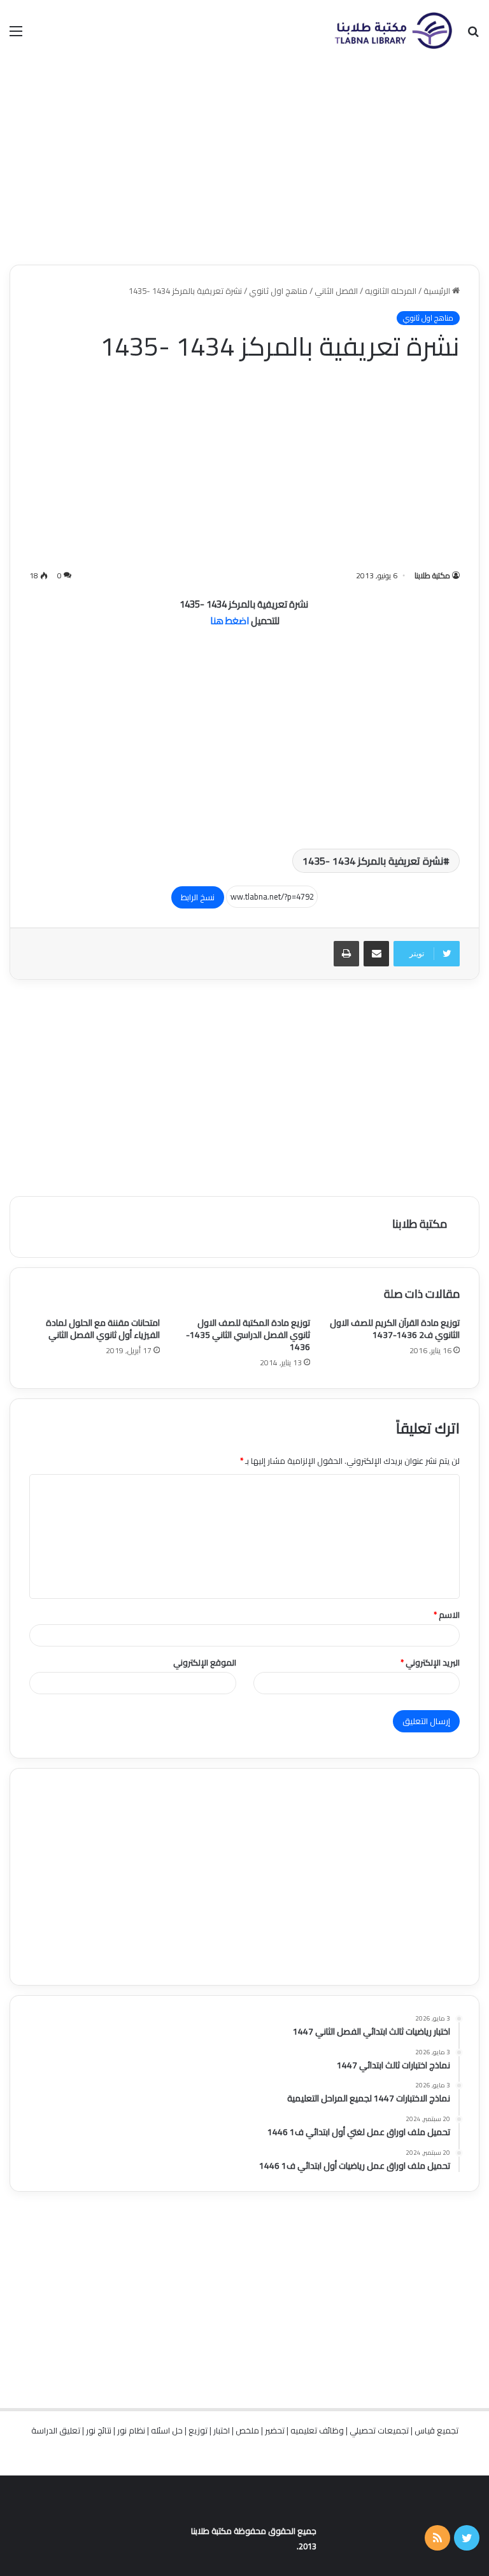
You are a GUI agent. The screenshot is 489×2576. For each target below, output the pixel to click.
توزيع (198, 2430)
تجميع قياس (436, 2430)
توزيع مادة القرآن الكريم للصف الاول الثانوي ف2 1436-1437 (395, 1329)
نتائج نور (99, 2430)
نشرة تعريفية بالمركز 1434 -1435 (373, 861)
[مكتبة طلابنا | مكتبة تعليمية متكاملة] (393, 31)
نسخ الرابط (198, 897)
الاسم (447, 1615)
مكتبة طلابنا (432, 575)
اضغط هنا (230, 621)
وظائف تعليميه (317, 2430)
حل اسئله (167, 2430)
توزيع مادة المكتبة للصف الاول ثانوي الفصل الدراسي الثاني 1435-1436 (248, 1335)
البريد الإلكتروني (430, 1662)
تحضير (275, 2430)
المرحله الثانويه (391, 291)
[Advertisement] (244, 163)
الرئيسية (438, 291)
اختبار (222, 2430)
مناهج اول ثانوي (278, 291)
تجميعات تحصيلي (379, 2430)
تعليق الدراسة (56, 2430)
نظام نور (131, 2430)
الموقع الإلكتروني (205, 1662)
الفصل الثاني (336, 291)
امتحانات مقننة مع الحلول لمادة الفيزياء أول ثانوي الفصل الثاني (103, 1329)
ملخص (247, 2430)
